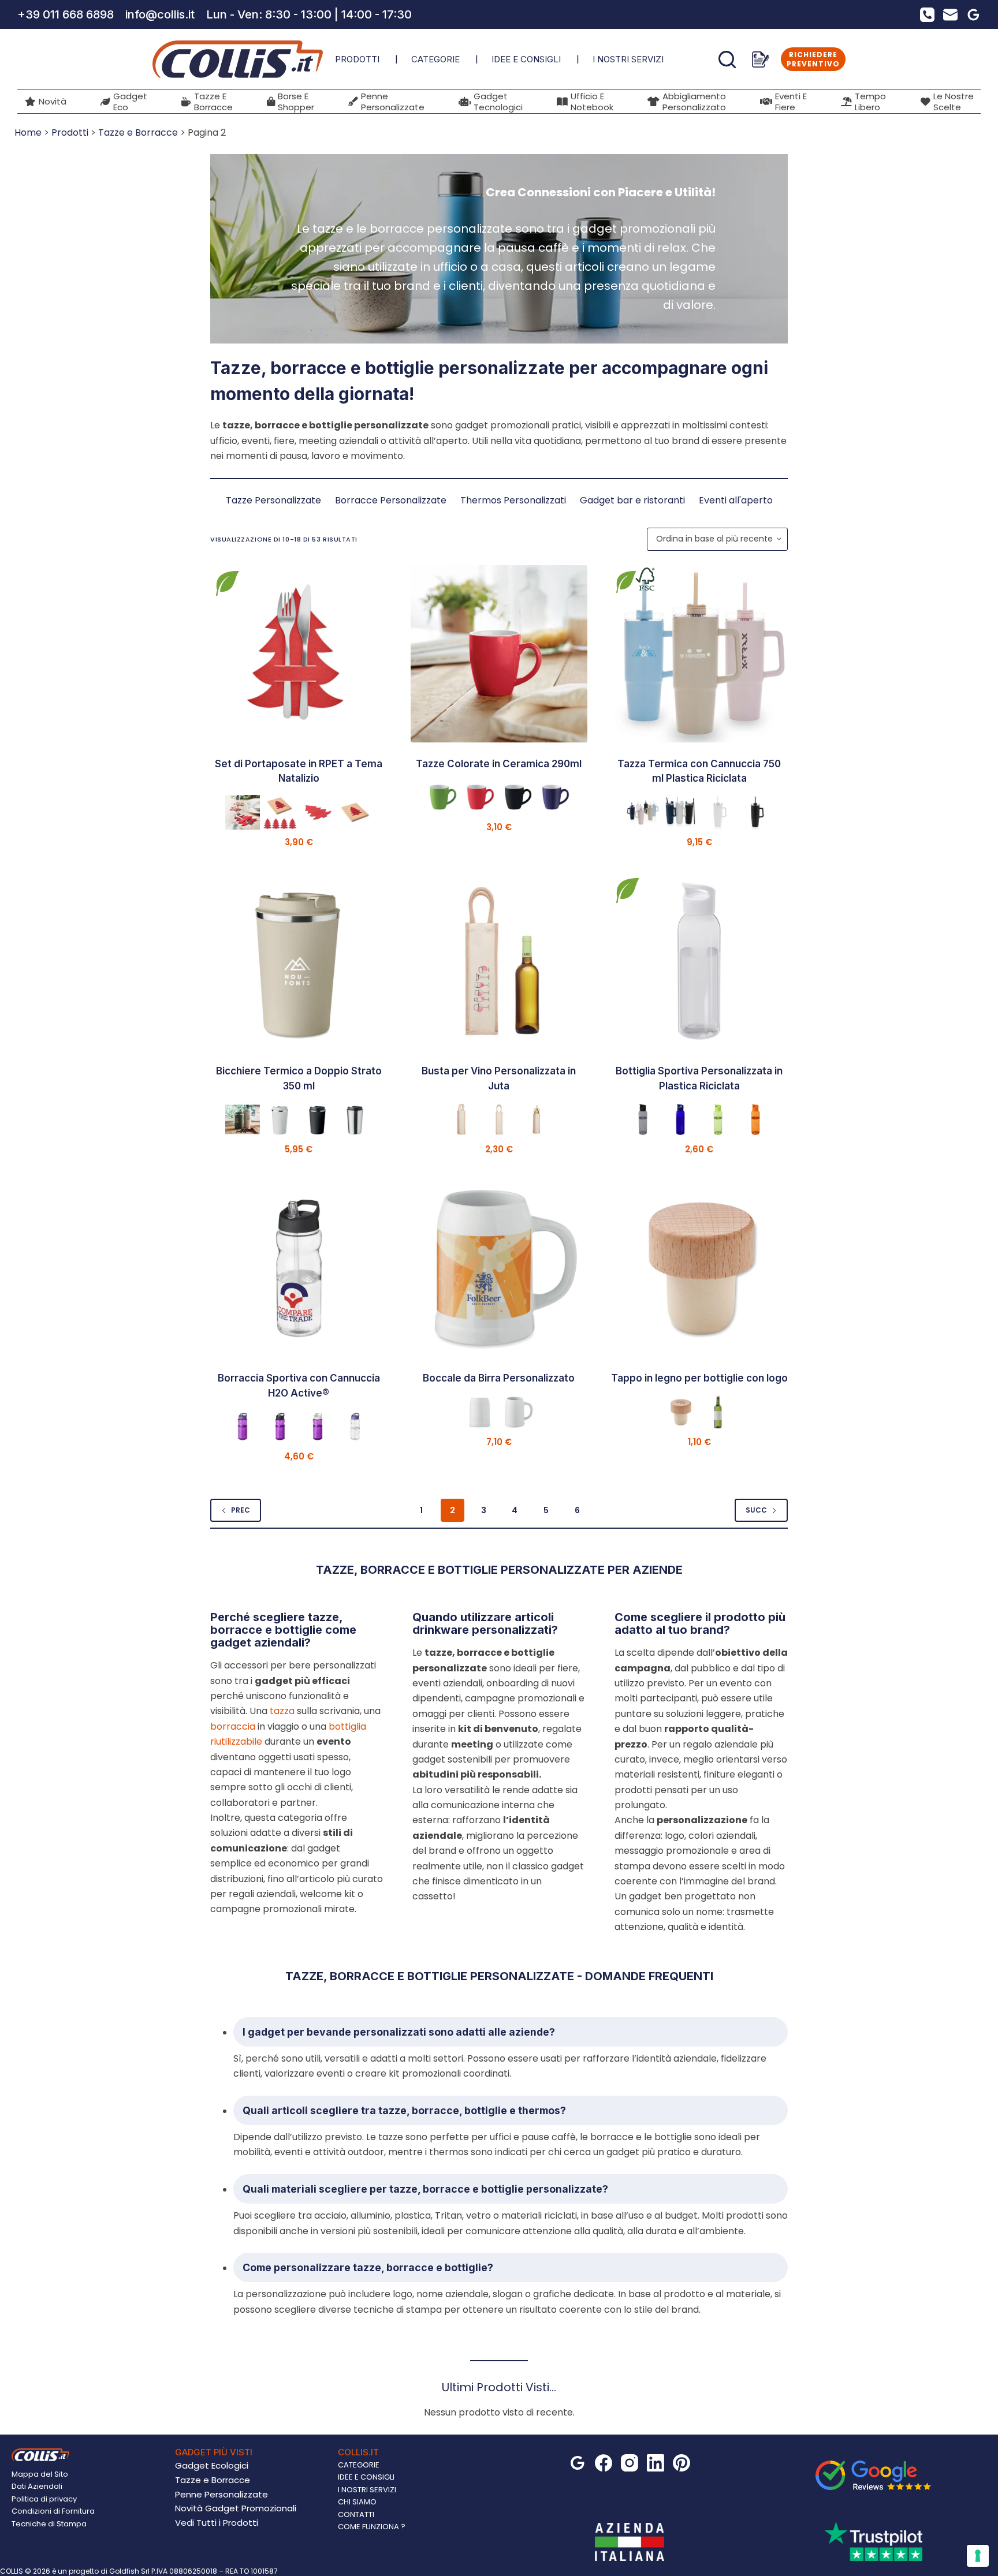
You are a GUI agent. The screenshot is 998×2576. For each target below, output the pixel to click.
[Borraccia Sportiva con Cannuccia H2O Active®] (299, 1269)
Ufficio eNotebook (592, 102)
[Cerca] (727, 59)
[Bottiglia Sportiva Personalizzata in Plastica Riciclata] (699, 961)
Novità (53, 101)
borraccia (233, 1726)
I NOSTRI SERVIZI (628, 59)
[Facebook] (604, 2463)
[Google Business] (973, 15)
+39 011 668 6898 (66, 14)
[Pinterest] (682, 2463)
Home (28, 132)
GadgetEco (130, 102)
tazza (282, 1711)
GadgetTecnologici (498, 102)
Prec (241, 1510)
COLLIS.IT (358, 2452)
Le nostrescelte (954, 102)
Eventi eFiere (791, 102)
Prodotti (70, 132)
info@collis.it (160, 14)
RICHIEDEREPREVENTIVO (813, 59)
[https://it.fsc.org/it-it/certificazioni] (645, 579)
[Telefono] (927, 15)
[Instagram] (630, 2463)
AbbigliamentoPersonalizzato (694, 102)
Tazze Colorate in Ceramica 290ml (499, 764)
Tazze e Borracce (138, 132)
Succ (756, 1510)
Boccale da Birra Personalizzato (499, 1378)
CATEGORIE (435, 59)
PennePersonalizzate (393, 102)
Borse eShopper (296, 102)
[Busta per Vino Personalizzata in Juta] (499, 961)
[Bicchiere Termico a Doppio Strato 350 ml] (299, 961)
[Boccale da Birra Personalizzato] (499, 1269)
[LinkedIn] (656, 2463)
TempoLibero (870, 102)
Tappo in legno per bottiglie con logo (699, 1378)
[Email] (950, 15)
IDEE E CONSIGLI (526, 59)
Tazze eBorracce (213, 102)
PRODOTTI (357, 59)
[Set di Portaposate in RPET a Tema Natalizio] (299, 654)
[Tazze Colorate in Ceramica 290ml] (499, 654)
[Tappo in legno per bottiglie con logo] (699, 1269)
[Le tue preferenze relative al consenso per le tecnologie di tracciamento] (978, 2556)
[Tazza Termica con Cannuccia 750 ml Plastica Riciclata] (699, 654)
